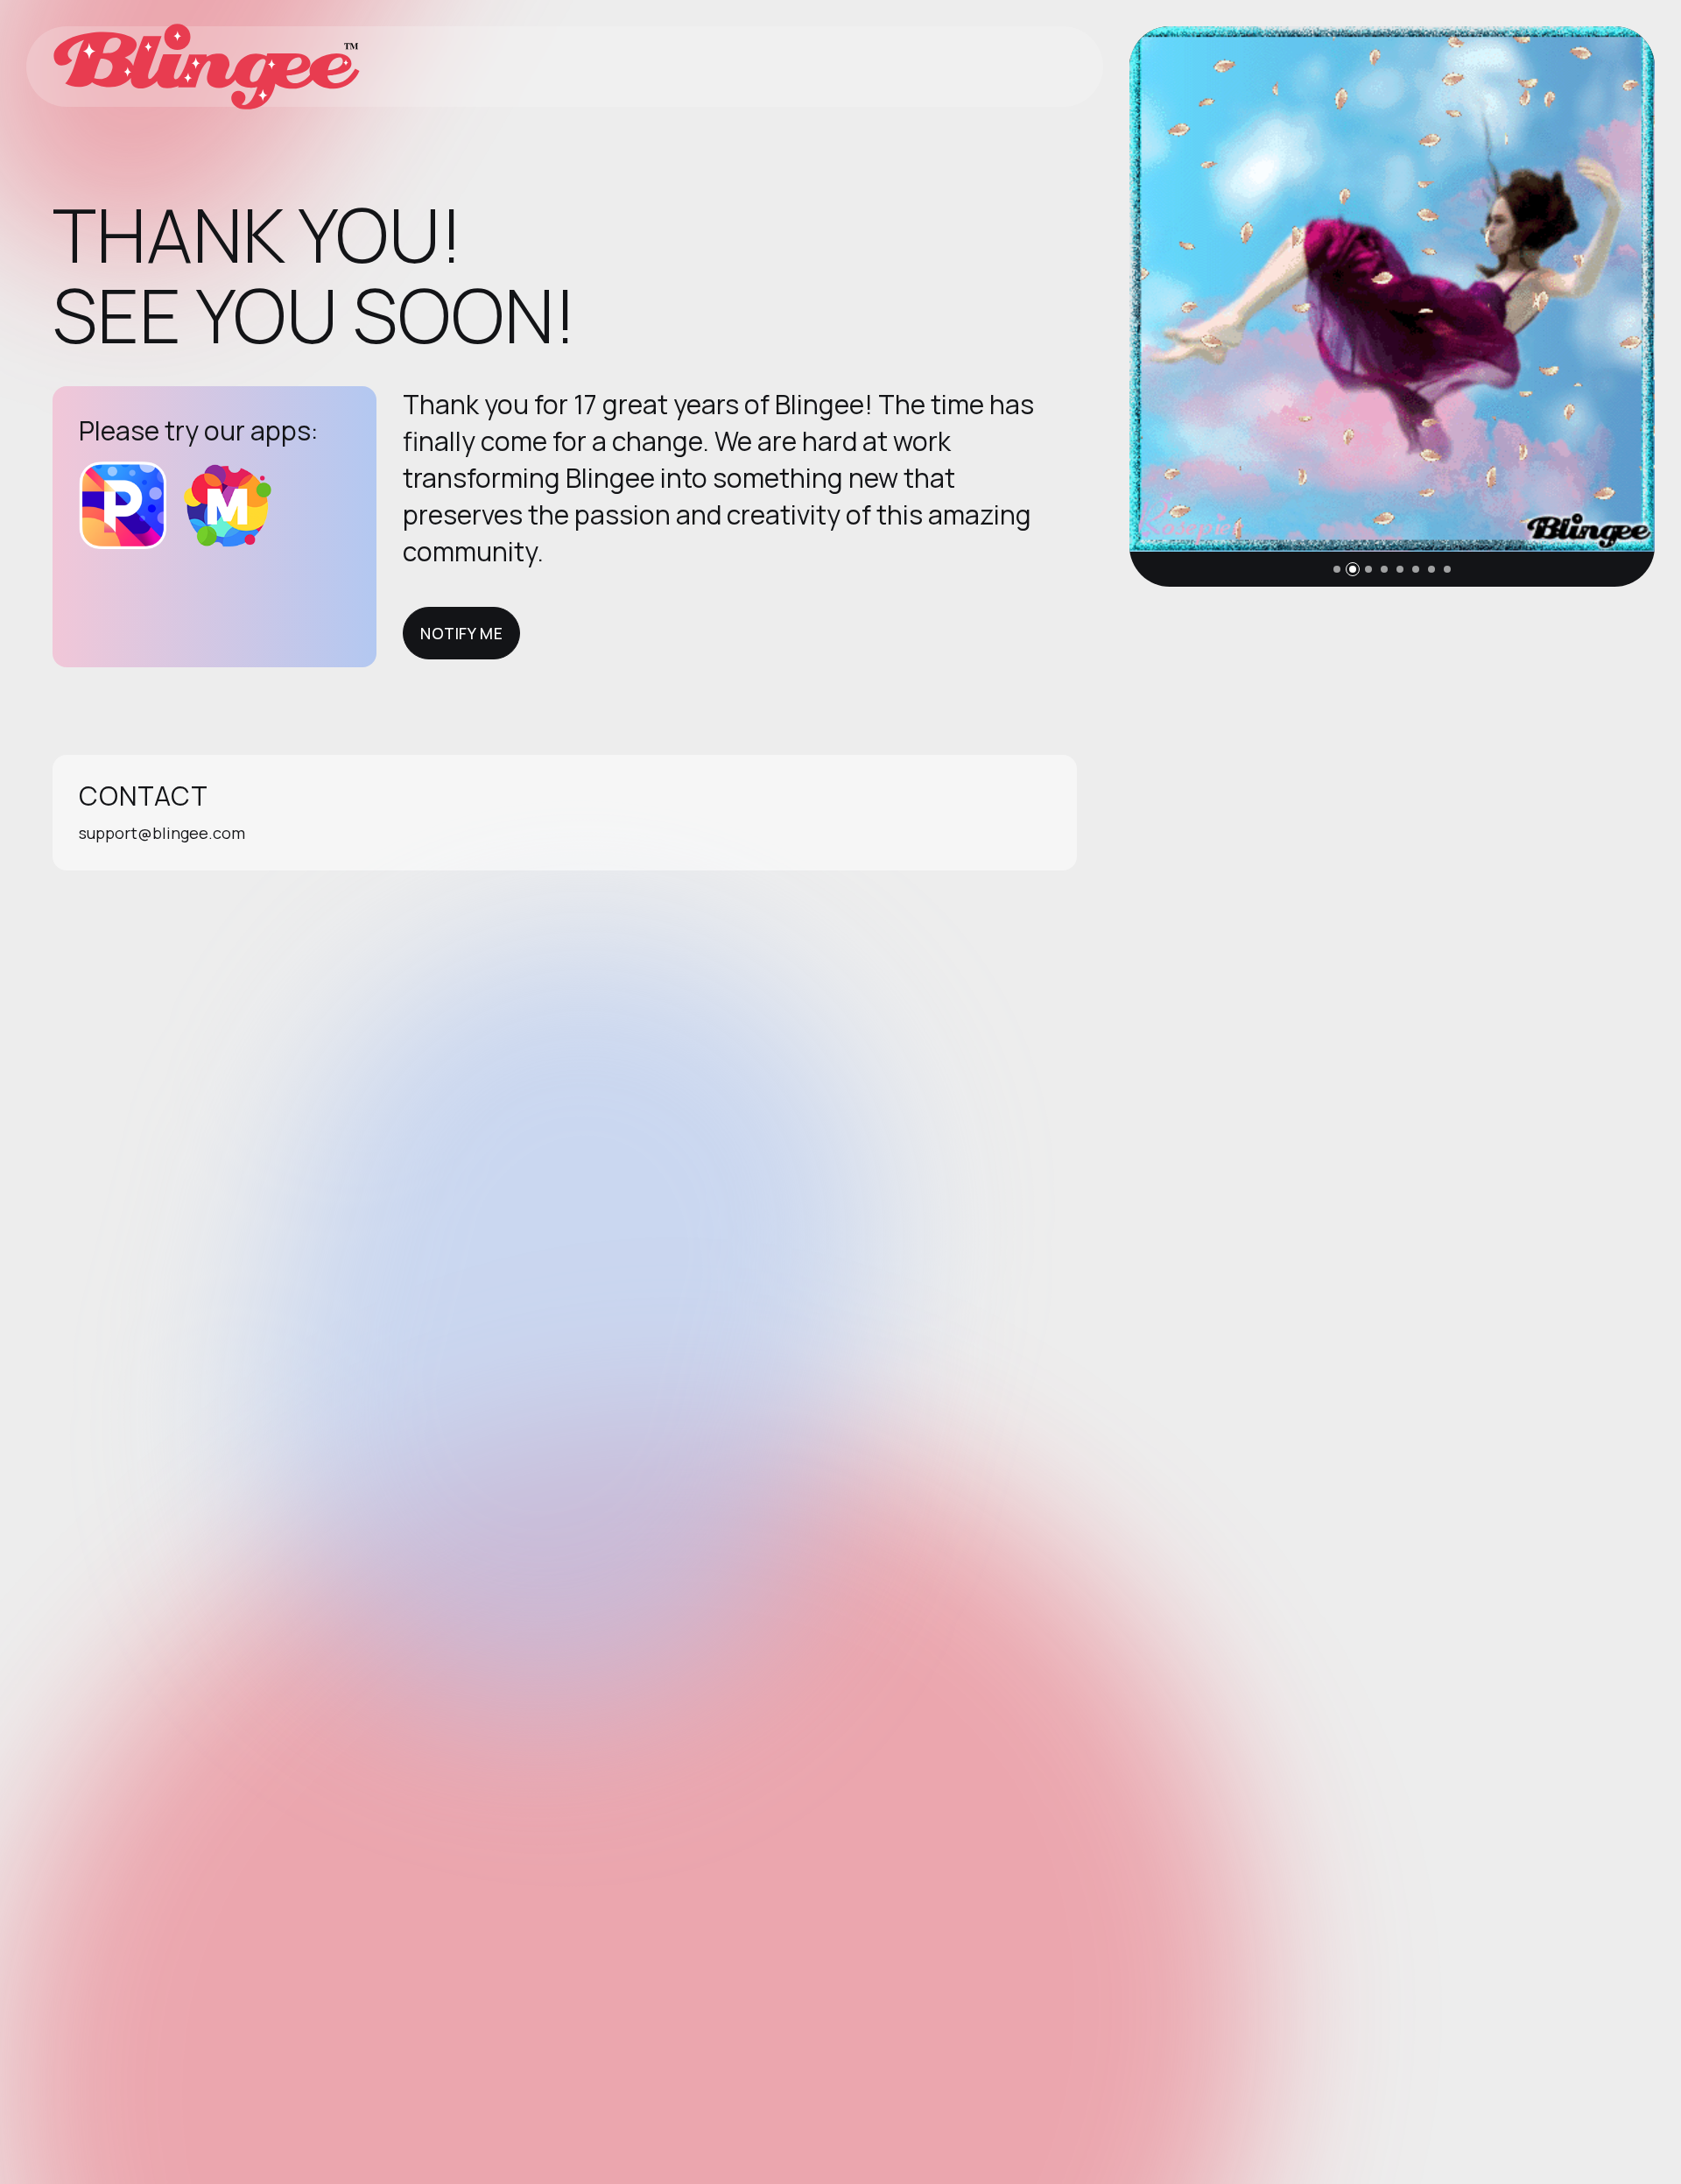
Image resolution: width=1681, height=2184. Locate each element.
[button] (1337, 569)
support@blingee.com (162, 833)
